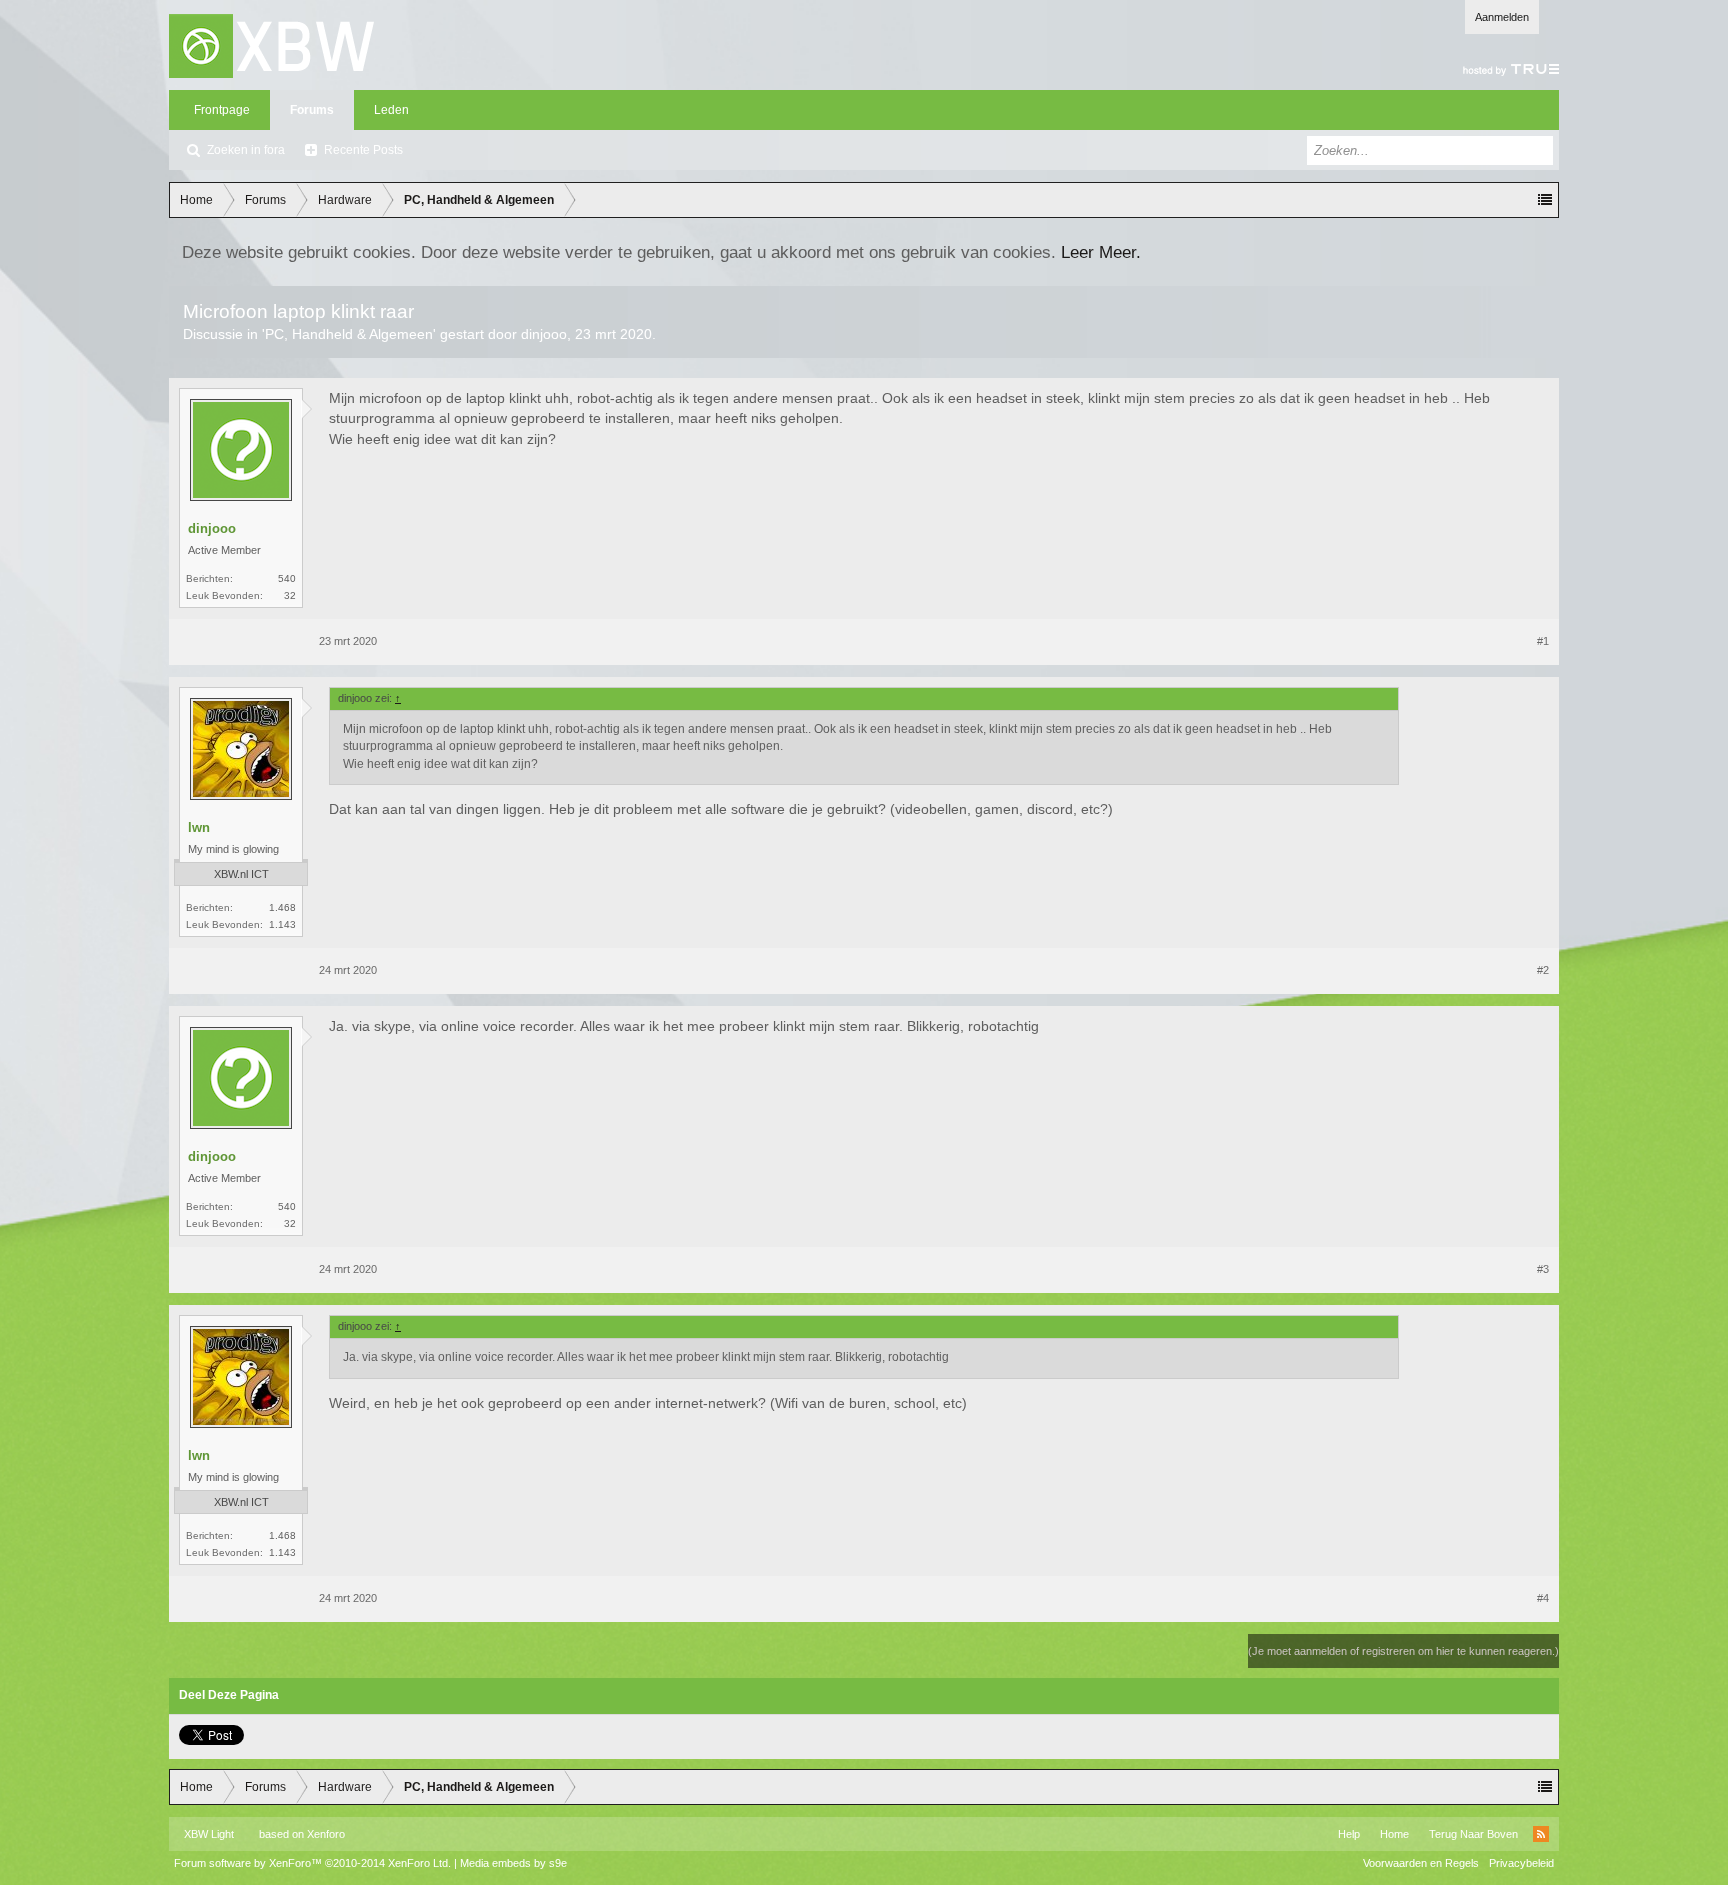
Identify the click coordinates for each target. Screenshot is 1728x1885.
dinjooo (544, 334)
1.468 (282, 907)
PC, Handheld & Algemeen (349, 334)
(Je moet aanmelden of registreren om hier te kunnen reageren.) (1403, 1651)
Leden (391, 110)
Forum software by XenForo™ (312, 1863)
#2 (1543, 970)
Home (1394, 1834)
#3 (1543, 1269)
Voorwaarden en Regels (1421, 1863)
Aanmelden (1502, 17)
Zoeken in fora (246, 150)
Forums (312, 110)
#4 (1543, 1598)
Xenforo (326, 1834)
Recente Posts (363, 150)
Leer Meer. (1101, 252)
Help (1349, 1834)
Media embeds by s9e (513, 1863)
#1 (1543, 641)
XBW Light (209, 1834)
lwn (199, 827)
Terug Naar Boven (1473, 1834)
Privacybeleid (1521, 1863)
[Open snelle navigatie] (1545, 200)
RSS (1541, 1834)
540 (287, 578)
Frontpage (222, 110)
